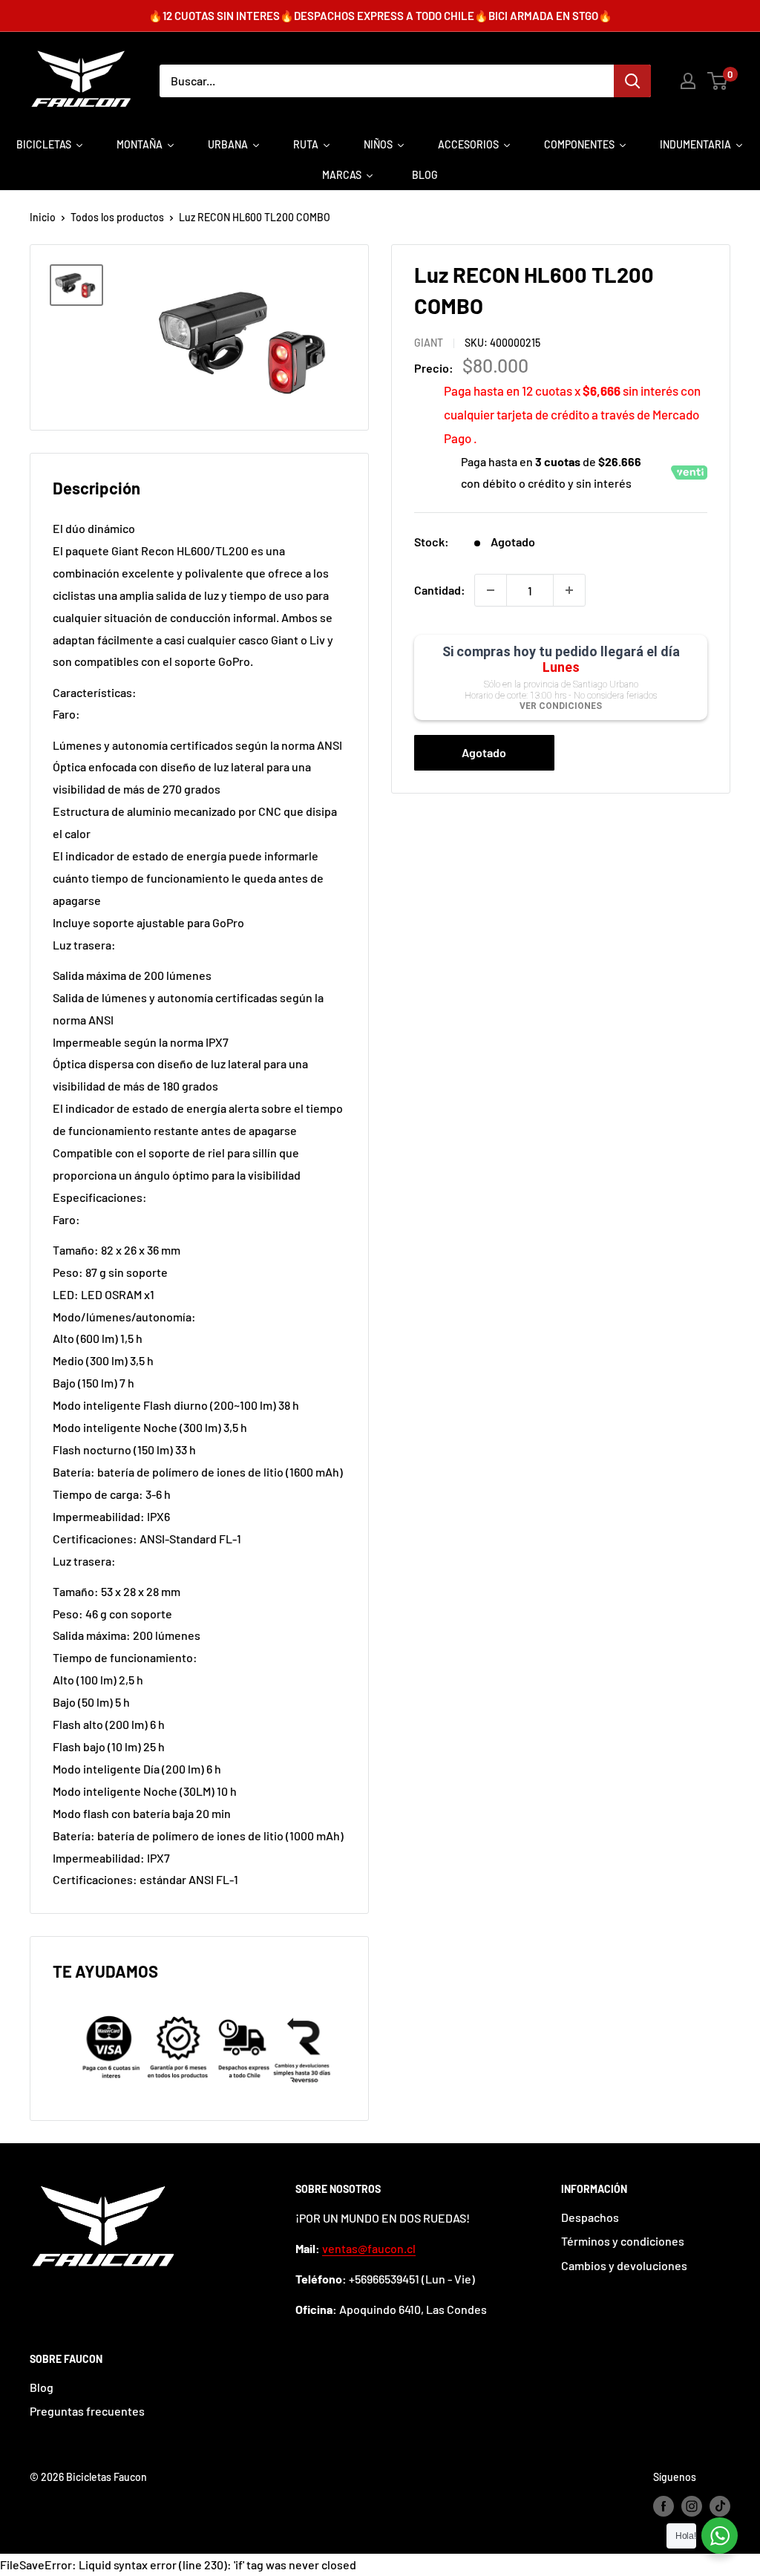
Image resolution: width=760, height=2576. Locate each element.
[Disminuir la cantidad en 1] (491, 590)
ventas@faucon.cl (369, 2248)
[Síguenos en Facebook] (664, 2506)
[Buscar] (632, 81)
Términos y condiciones (623, 2241)
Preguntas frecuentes (87, 2411)
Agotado (484, 752)
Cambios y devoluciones (624, 2265)
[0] (718, 81)
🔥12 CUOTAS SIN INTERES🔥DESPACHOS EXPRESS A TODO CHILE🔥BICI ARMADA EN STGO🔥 (380, 16)
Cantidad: (440, 590)
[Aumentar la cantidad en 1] (569, 590)
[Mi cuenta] (688, 81)
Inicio (43, 217)
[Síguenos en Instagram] (692, 2506)
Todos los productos (117, 217)
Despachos (590, 2217)
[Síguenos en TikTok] (720, 2506)
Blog (42, 2387)
